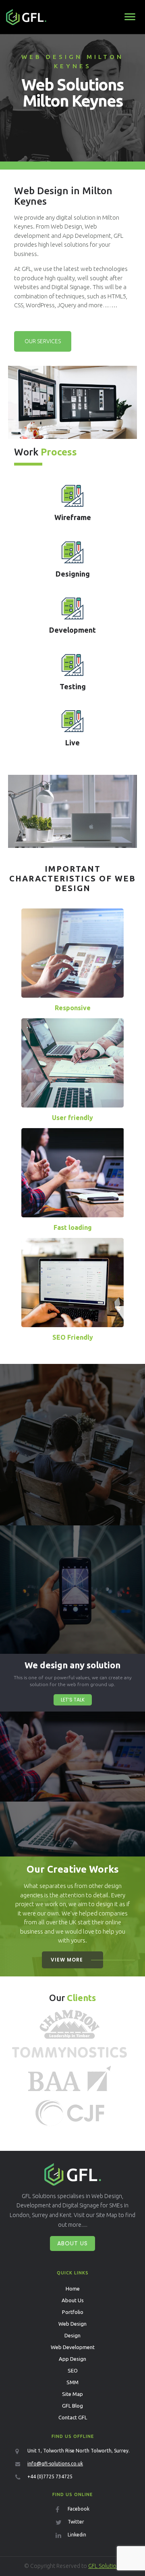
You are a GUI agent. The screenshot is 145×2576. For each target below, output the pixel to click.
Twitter (76, 2522)
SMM (72, 2382)
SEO (73, 2370)
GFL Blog (72, 2406)
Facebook (79, 2509)
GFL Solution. (105, 2566)
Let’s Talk (73, 1700)
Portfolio (73, 2312)
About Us (72, 2243)
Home (73, 2289)
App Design (72, 2359)
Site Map (72, 2394)
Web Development (73, 2347)
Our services (43, 341)
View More (67, 1960)
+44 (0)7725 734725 (50, 2476)
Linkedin (77, 2535)
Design (72, 2335)
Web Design (72, 2324)
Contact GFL (73, 2417)
